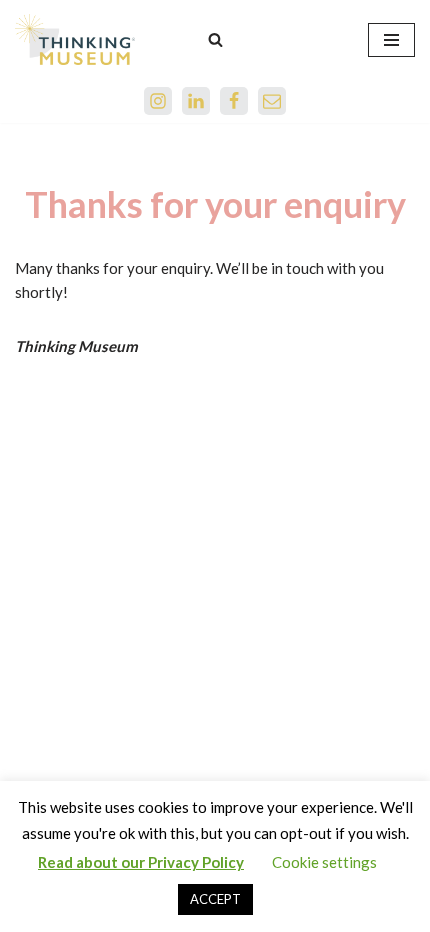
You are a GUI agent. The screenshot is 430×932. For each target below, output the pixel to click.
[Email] (272, 101)
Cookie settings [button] (324, 862)
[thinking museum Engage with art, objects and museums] (75, 39)
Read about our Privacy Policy (141, 862)
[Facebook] (234, 101)
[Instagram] (158, 101)
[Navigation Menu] (391, 40)
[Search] (215, 39)
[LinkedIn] (196, 101)
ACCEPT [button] (215, 899)
